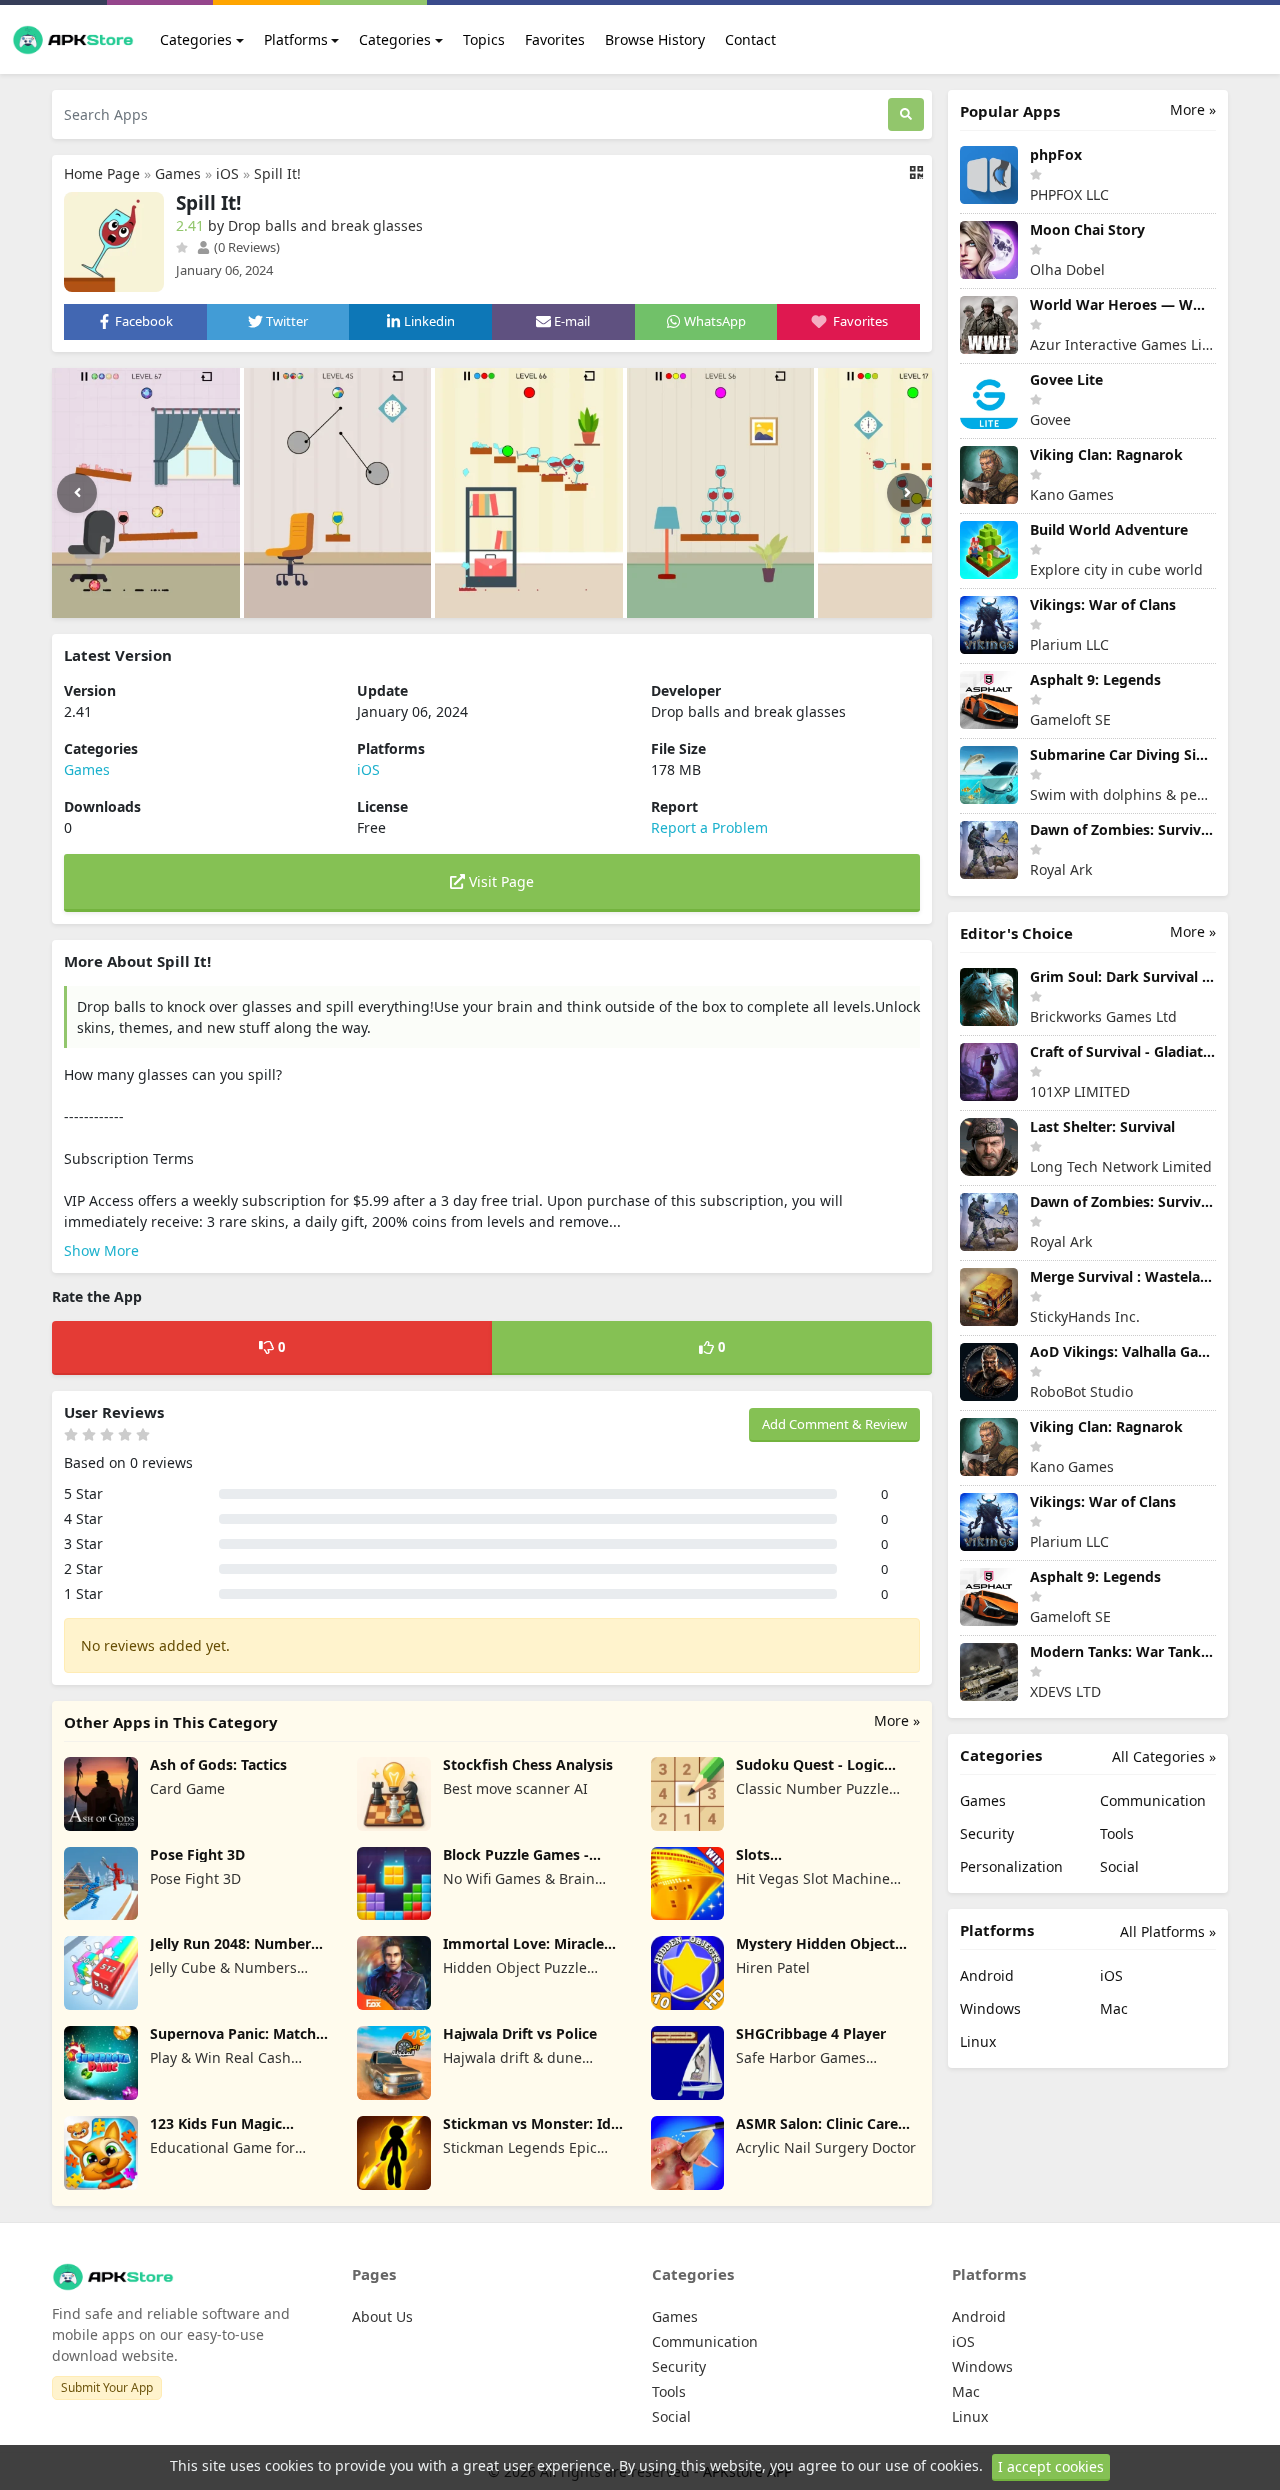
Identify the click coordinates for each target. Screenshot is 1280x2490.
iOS (227, 173)
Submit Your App (107, 2387)
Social (1119, 1866)
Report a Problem (709, 827)
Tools (1117, 1833)
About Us (382, 2316)
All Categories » (1164, 1756)
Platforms (296, 39)
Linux (978, 2041)
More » (897, 1720)
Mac (1114, 2008)
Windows (990, 2008)
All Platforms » (1168, 1931)
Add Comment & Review (834, 1424)
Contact (750, 39)
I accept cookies (1051, 2466)
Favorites (555, 39)
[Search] (906, 114)
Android (987, 1975)
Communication (1153, 1800)
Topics (484, 39)
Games (178, 173)
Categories (196, 39)
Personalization (1011, 1866)
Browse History (655, 39)
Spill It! (277, 173)
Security (987, 1833)
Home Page (102, 173)
